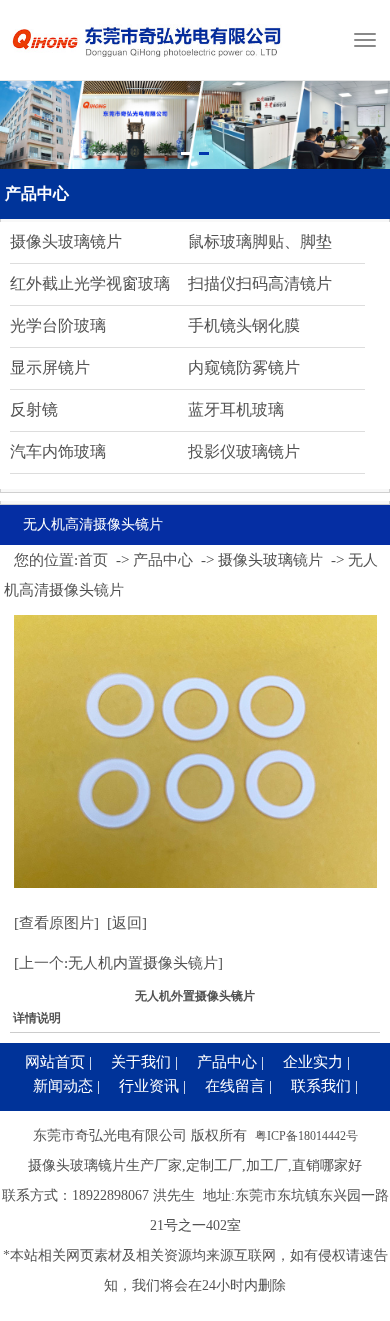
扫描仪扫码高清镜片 (260, 283)
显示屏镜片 (50, 367)
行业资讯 (149, 1086)
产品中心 (37, 193)
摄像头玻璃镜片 (66, 241)
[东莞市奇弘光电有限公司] (147, 65)
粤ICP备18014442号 (306, 1136)
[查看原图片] (56, 923)
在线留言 (235, 1086)
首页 (93, 560)
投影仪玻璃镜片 (244, 451)
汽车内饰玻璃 (58, 451)
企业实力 (313, 1062)
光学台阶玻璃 (58, 325)
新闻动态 (63, 1086)
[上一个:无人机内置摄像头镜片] (118, 963)
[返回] (127, 923)
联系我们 (321, 1086)
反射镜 (34, 409)
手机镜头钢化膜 (244, 325)
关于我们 (141, 1062)
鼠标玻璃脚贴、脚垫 (260, 241)
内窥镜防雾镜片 (244, 367)
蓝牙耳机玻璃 (236, 409)
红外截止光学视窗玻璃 (90, 283)
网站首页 (55, 1062)
